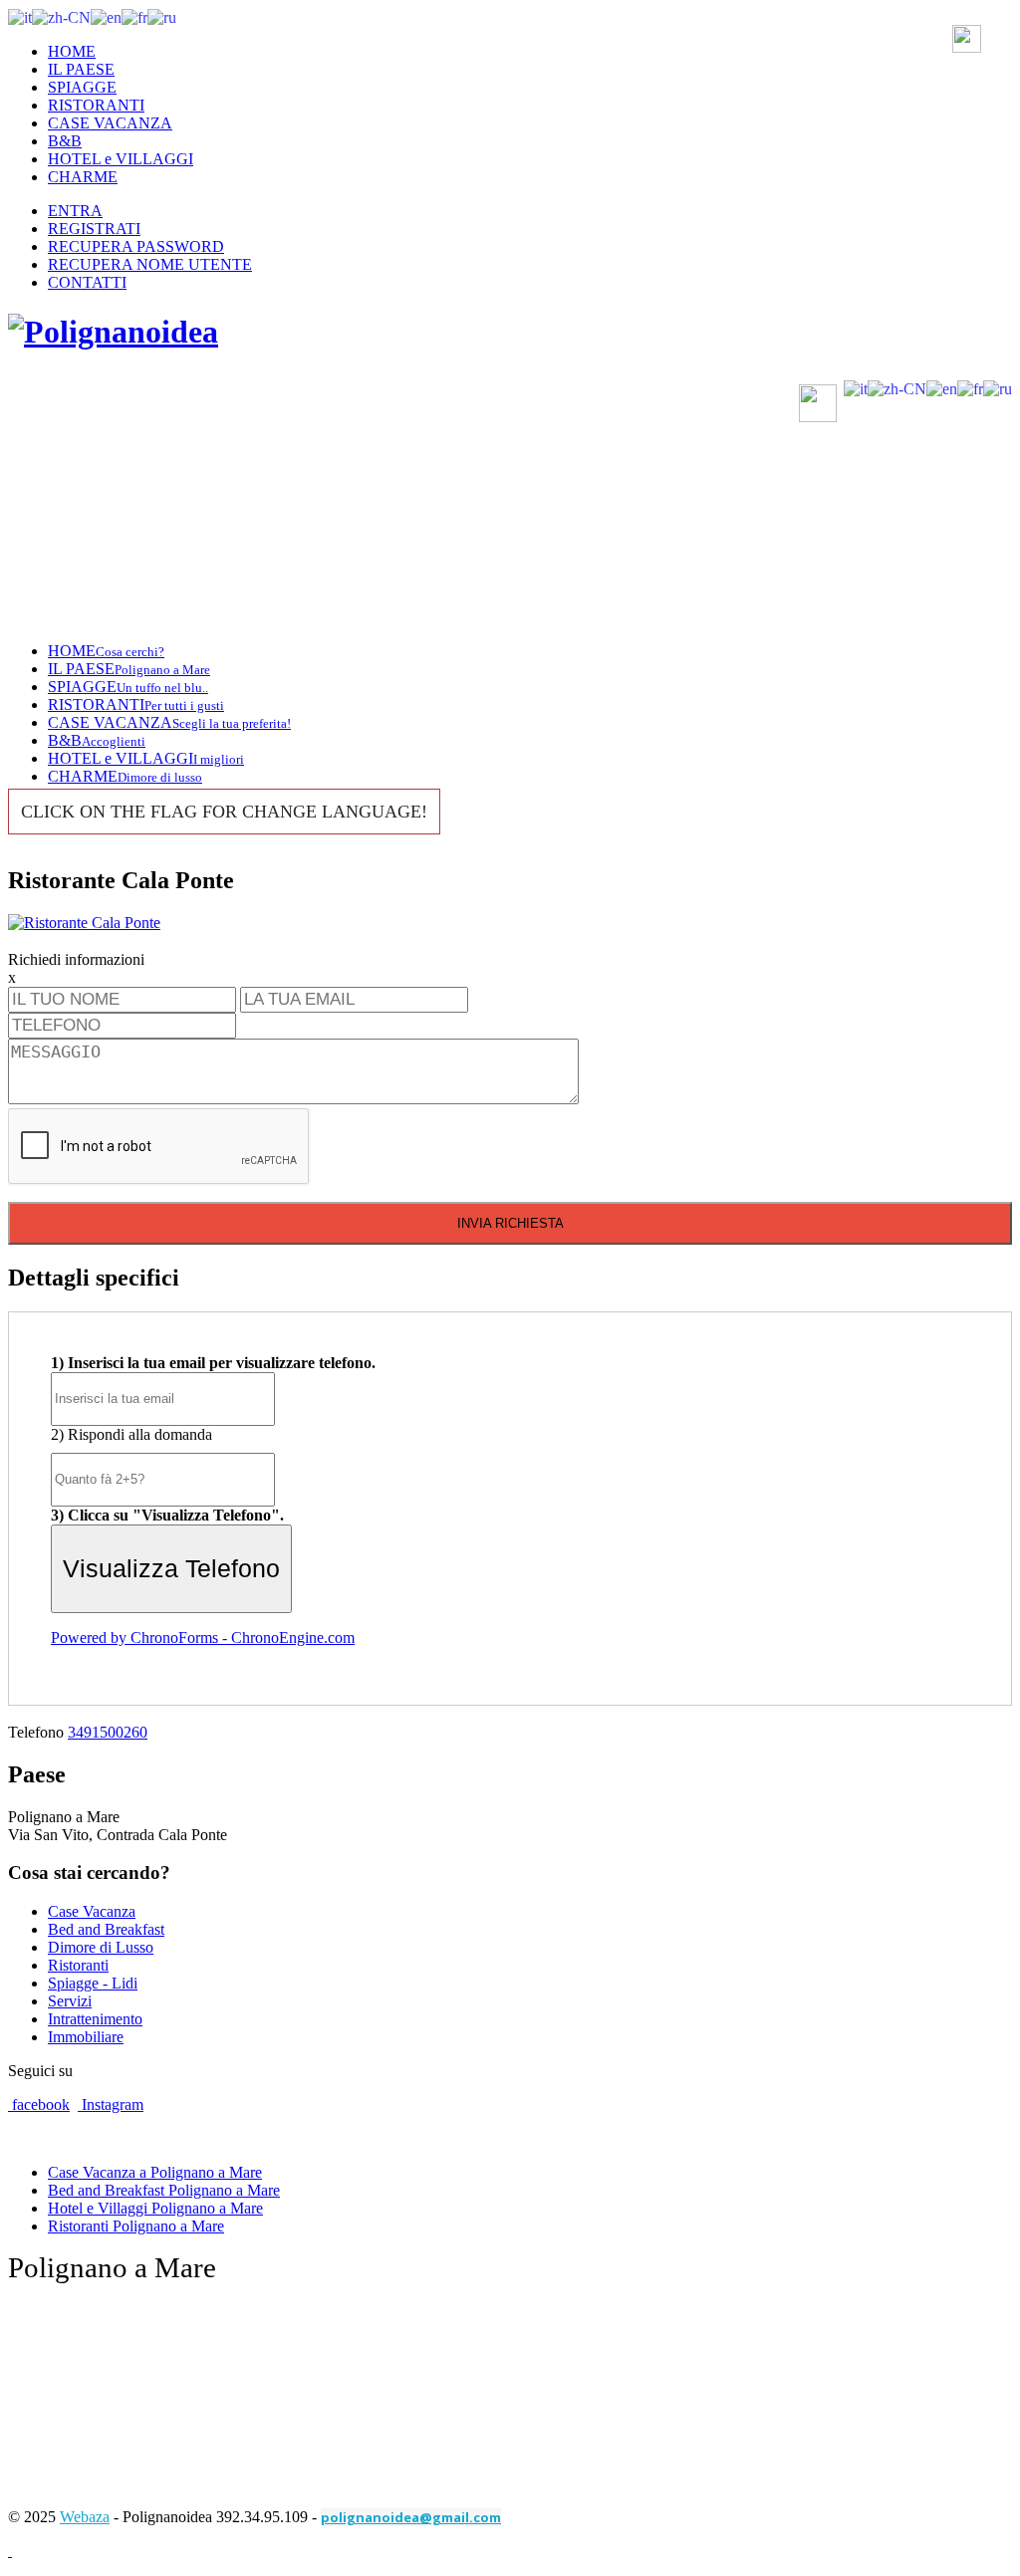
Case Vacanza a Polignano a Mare (155, 2172)
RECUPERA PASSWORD (136, 246)
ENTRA (75, 211)
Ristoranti (78, 1965)
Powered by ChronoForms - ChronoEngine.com (203, 1638)
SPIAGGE (82, 87)
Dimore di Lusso (101, 1947)
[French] (134, 16)
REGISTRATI (94, 229)
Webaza (85, 2517)
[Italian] (20, 16)
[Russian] (162, 16)
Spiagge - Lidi (93, 1983)
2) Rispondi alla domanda (131, 1434)
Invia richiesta (510, 1223)
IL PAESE (81, 69)
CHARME (83, 177)
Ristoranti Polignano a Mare (136, 2226)
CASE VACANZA (110, 123)
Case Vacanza (92, 1911)
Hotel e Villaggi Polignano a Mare (155, 2208)
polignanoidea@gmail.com (411, 2517)
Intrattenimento (95, 2019)
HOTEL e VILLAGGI (121, 159)
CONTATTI (87, 282)
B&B (65, 141)
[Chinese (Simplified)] (61, 16)
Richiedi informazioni (76, 959)
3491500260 (108, 1732)
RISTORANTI (96, 105)
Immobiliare (86, 2037)
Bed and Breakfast (106, 1929)
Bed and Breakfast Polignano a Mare (164, 2190)
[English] (106, 16)
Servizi (70, 2001)
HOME (72, 51)
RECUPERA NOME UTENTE (150, 264)
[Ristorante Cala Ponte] (84, 923)
